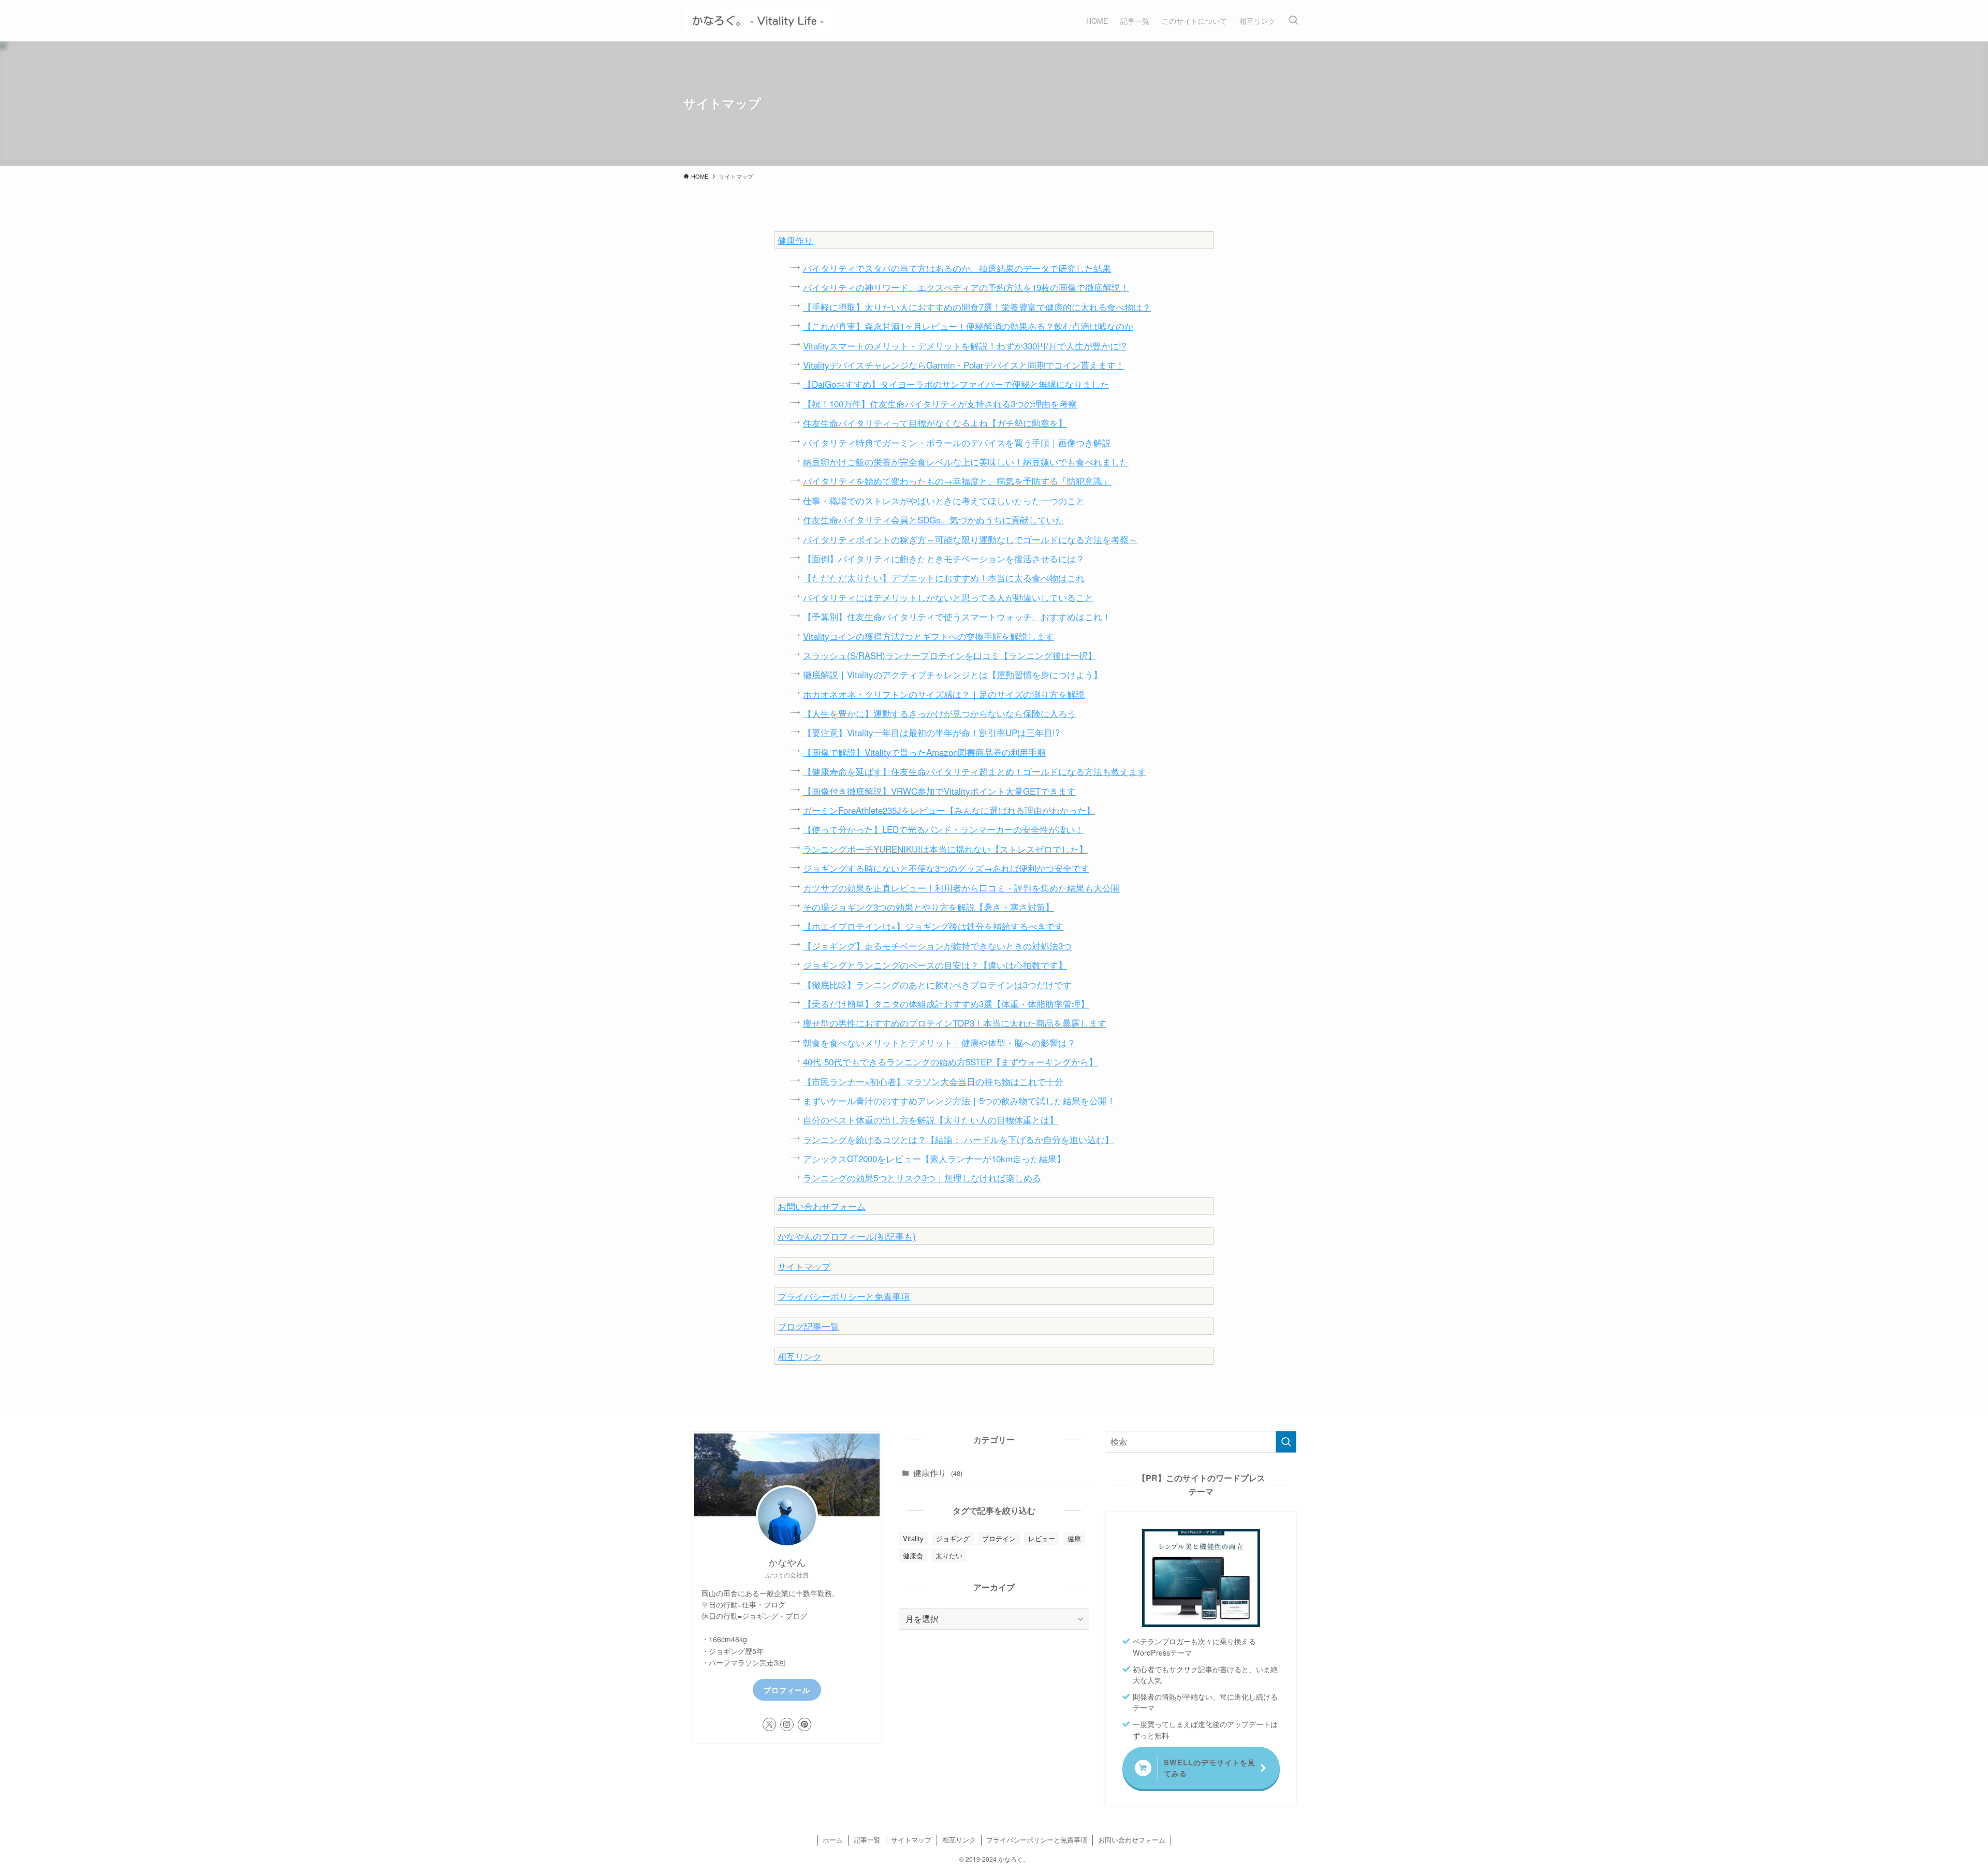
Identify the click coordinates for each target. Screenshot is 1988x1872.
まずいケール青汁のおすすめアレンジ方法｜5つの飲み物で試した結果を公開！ (959, 1100)
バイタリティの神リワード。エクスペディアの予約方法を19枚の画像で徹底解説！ (966, 287)
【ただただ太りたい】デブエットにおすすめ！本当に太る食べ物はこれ (944, 577)
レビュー (1042, 1538)
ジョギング (953, 1538)
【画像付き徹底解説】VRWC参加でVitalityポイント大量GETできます (939, 791)
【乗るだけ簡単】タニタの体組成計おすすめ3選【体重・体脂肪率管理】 (946, 1004)
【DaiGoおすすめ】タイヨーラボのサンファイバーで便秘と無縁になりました (956, 384)
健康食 (913, 1555)
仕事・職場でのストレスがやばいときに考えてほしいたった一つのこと (944, 500)
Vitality (913, 1538)
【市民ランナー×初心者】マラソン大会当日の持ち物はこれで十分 (933, 1081)
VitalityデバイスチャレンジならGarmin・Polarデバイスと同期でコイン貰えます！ (964, 365)
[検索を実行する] (1286, 1442)
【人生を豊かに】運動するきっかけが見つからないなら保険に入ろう (939, 713)
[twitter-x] (769, 1724)
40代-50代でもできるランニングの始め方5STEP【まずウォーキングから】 (950, 1062)
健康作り (795, 240)
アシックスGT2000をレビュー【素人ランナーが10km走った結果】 (934, 1158)
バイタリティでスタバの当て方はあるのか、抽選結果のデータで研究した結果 (957, 268)
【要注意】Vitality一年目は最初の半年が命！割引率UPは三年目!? (931, 732)
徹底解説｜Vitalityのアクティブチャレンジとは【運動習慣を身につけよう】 (953, 674)
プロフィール (787, 1690)
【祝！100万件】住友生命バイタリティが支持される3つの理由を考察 (940, 404)
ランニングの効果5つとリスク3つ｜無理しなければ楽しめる (922, 1178)
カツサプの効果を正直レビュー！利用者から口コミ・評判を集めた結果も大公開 (961, 888)
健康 (1074, 1538)
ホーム (833, 1840)
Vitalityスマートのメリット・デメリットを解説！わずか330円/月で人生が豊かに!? (964, 346)
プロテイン (999, 1538)
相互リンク (800, 1356)
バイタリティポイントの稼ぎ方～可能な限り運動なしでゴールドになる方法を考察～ (970, 539)
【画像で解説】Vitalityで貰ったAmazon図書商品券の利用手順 (924, 752)
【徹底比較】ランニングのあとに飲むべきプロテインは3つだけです (937, 984)
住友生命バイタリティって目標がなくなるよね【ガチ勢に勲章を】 (935, 423)
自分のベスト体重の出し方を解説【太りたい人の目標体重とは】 (931, 1120)
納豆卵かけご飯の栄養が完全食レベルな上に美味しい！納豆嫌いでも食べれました (966, 462)
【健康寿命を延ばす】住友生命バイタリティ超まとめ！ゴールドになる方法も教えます (975, 771)
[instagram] (787, 1724)
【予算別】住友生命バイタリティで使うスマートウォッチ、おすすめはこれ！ (957, 616)
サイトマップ (804, 1266)
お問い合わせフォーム (822, 1206)
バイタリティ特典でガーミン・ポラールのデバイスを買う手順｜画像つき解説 (957, 442)
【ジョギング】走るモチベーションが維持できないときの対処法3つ (937, 946)
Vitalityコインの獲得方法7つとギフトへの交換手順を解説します (929, 636)
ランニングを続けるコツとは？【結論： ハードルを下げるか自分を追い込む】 (958, 1139)
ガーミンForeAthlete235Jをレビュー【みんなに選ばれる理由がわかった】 (949, 810)
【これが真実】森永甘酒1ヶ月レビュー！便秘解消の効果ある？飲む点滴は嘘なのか (968, 326)
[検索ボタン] (1293, 21)
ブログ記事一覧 (808, 1326)
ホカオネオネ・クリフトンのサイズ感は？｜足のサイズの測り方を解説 (944, 694)
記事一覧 (867, 1840)
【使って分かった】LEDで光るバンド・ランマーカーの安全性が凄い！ (943, 829)
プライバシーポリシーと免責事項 (844, 1296)
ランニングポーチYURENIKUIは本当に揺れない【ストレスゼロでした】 (945, 849)
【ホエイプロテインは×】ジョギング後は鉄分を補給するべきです (933, 926)
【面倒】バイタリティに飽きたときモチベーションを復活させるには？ (944, 558)
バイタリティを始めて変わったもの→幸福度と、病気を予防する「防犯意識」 (957, 481)
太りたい (949, 1555)
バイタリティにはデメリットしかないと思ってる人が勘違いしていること (948, 597)
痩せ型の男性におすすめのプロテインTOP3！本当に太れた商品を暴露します (955, 1023)
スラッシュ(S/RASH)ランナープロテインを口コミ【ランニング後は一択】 (950, 655)
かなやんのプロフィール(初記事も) (847, 1236)
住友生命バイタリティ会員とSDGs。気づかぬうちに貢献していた (933, 520)
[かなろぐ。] (758, 21)
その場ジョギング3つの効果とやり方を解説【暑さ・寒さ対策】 (929, 907)
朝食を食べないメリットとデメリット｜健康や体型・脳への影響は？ (939, 1042)
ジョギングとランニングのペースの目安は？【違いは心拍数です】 (935, 965)
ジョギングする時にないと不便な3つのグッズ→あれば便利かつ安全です (946, 868)
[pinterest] (805, 1724)
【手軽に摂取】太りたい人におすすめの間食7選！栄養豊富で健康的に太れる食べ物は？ (977, 307)
